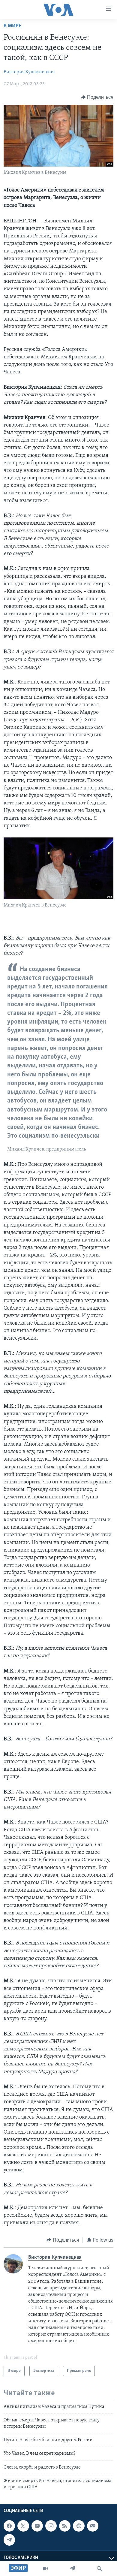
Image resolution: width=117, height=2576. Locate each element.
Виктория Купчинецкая (29, 72)
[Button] (97, 97)
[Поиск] (99, 2568)
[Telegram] (72, 2568)
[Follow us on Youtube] (37, 2526)
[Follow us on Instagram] (51, 2526)
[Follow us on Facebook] (9, 2526)
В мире (12, 26)
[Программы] (46, 2568)
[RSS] (65, 2526)
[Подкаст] (79, 2526)
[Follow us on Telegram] (9, 2540)
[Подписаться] (93, 2526)
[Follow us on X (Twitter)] (23, 2526)
